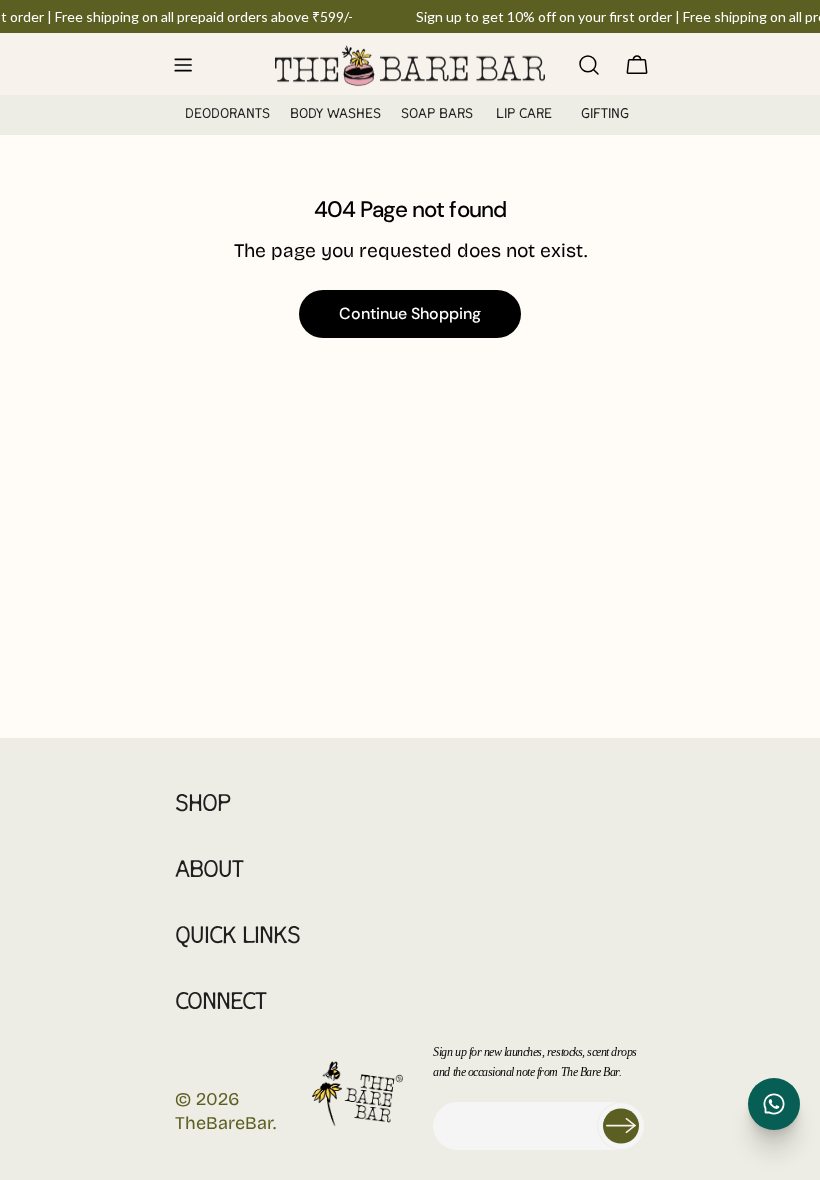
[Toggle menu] (183, 65)
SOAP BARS (437, 114)
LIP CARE (524, 114)
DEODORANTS (227, 114)
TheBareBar (224, 1123)
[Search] (589, 65)
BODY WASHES (335, 114)
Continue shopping (410, 313)
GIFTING (605, 114)
